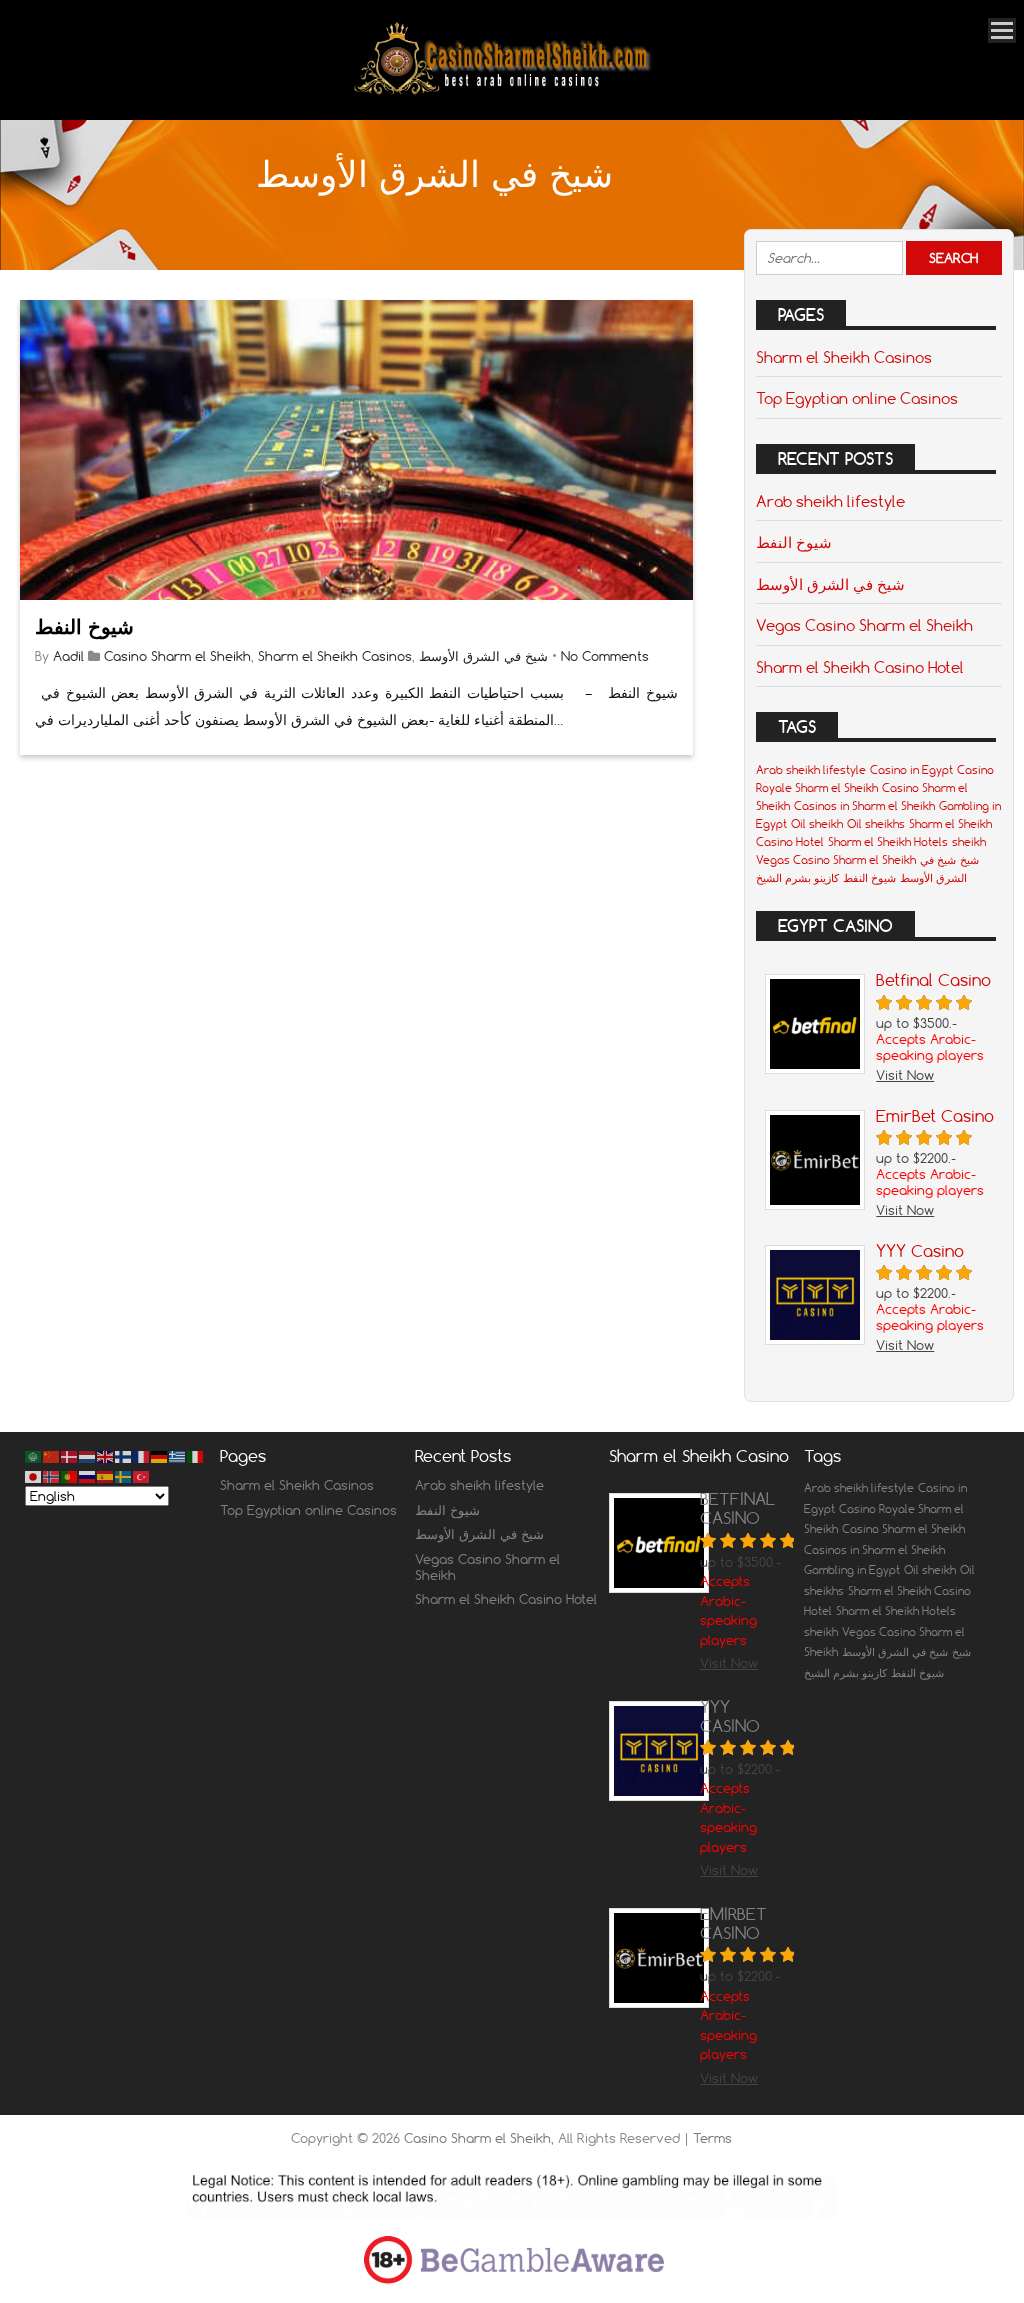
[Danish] (70, 1456)
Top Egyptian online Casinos (857, 398)
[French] (142, 1456)
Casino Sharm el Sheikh (177, 656)
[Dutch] (88, 1456)
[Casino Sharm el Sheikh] (502, 92)
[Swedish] (124, 1475)
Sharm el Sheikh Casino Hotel (860, 667)
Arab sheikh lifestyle (830, 501)
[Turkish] (142, 1475)
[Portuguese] (70, 1475)
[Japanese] (34, 1475)
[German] (160, 1456)
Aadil (68, 656)
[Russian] (88, 1475)
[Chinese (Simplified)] (52, 1456)
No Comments (605, 656)
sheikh (969, 842)
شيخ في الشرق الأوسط (483, 656)
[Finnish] (124, 1456)
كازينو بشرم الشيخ (797, 878)
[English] (106, 1456)
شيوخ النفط (84, 626)
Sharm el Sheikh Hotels (888, 842)
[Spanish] (106, 1475)
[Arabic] (34, 1456)
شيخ (969, 860)
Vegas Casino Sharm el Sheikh (864, 625)
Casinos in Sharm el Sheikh (864, 806)
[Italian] (196, 1456)
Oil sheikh (817, 824)
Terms (712, 2138)
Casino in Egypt (911, 770)
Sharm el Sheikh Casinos (335, 656)
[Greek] (178, 1456)
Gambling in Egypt (852, 1570)
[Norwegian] (52, 1475)
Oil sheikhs (876, 824)
